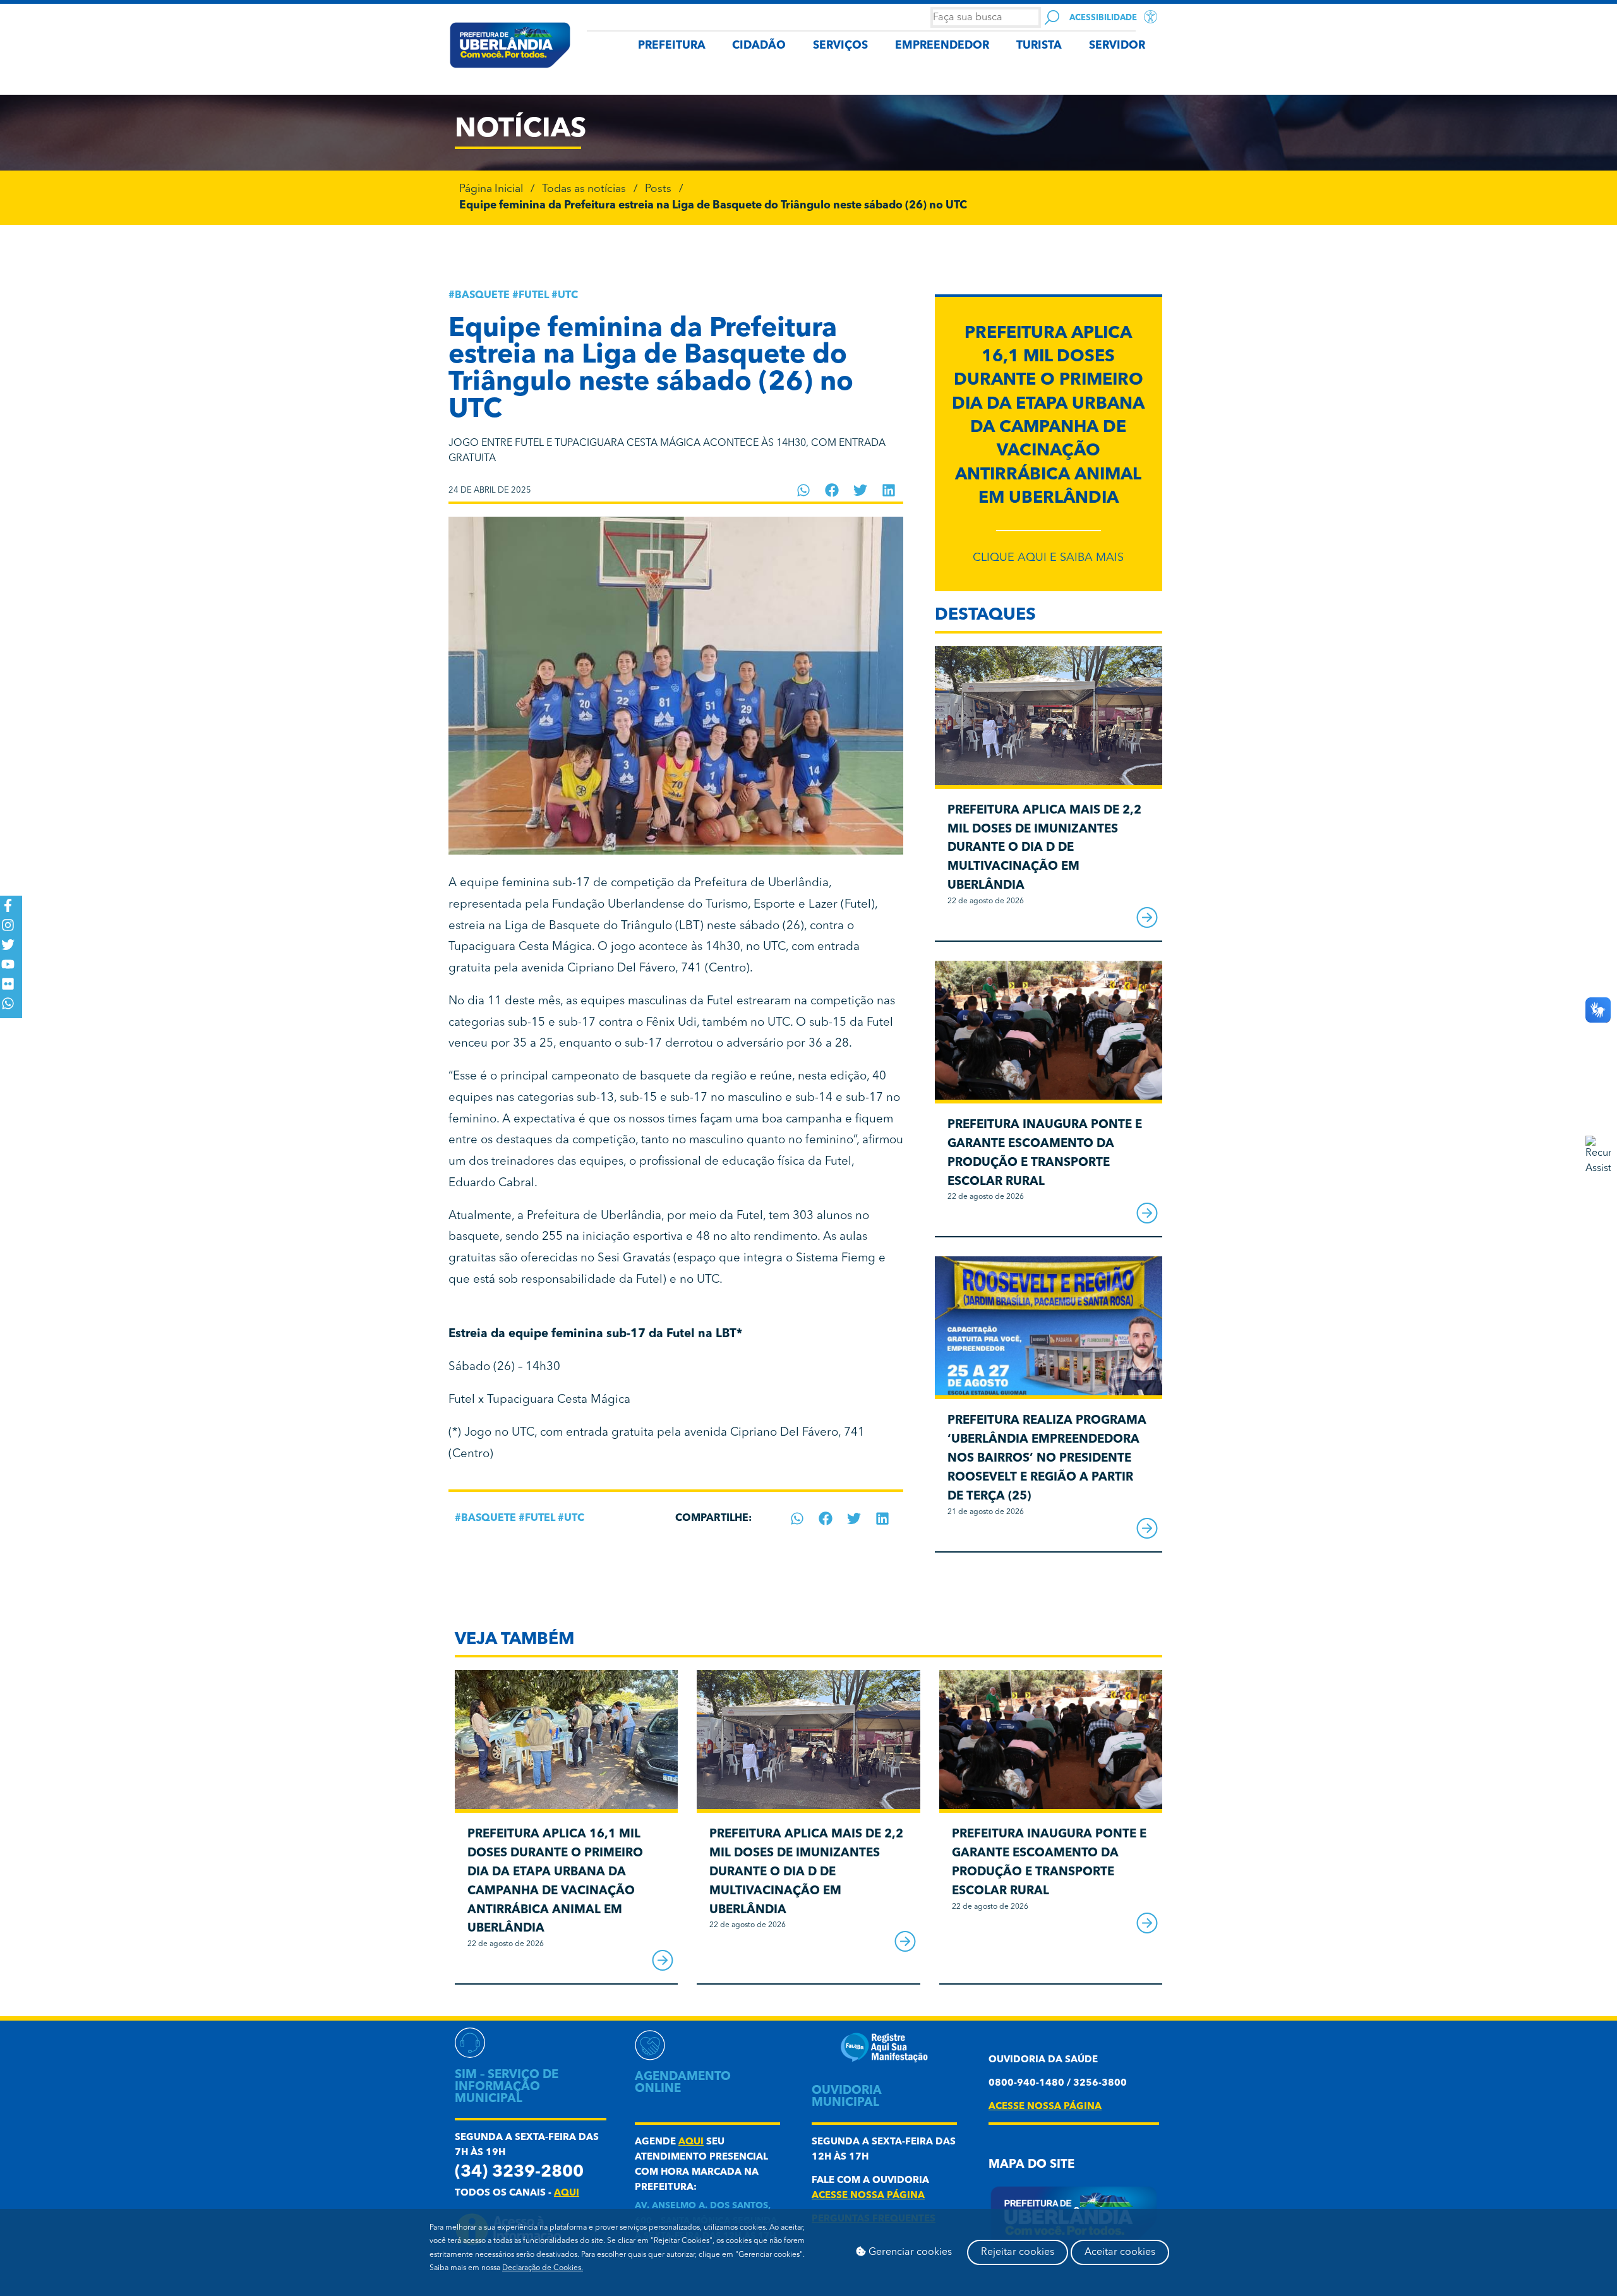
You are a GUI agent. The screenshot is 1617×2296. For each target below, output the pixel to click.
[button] (804, 490)
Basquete (482, 296)
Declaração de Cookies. (543, 2268)
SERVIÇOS (840, 46)
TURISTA (1039, 46)
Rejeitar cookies (1018, 2252)
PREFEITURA (672, 46)
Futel (534, 296)
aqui (567, 2193)
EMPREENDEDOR (942, 46)
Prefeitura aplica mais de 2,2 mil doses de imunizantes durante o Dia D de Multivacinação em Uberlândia (1044, 848)
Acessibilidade (1103, 18)
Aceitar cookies (1120, 2252)
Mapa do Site (1031, 2165)
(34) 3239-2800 (519, 2173)
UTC (568, 296)
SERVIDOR (1117, 46)
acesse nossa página (868, 2196)
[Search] (1052, 17)
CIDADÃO (759, 46)
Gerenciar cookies (909, 2252)
